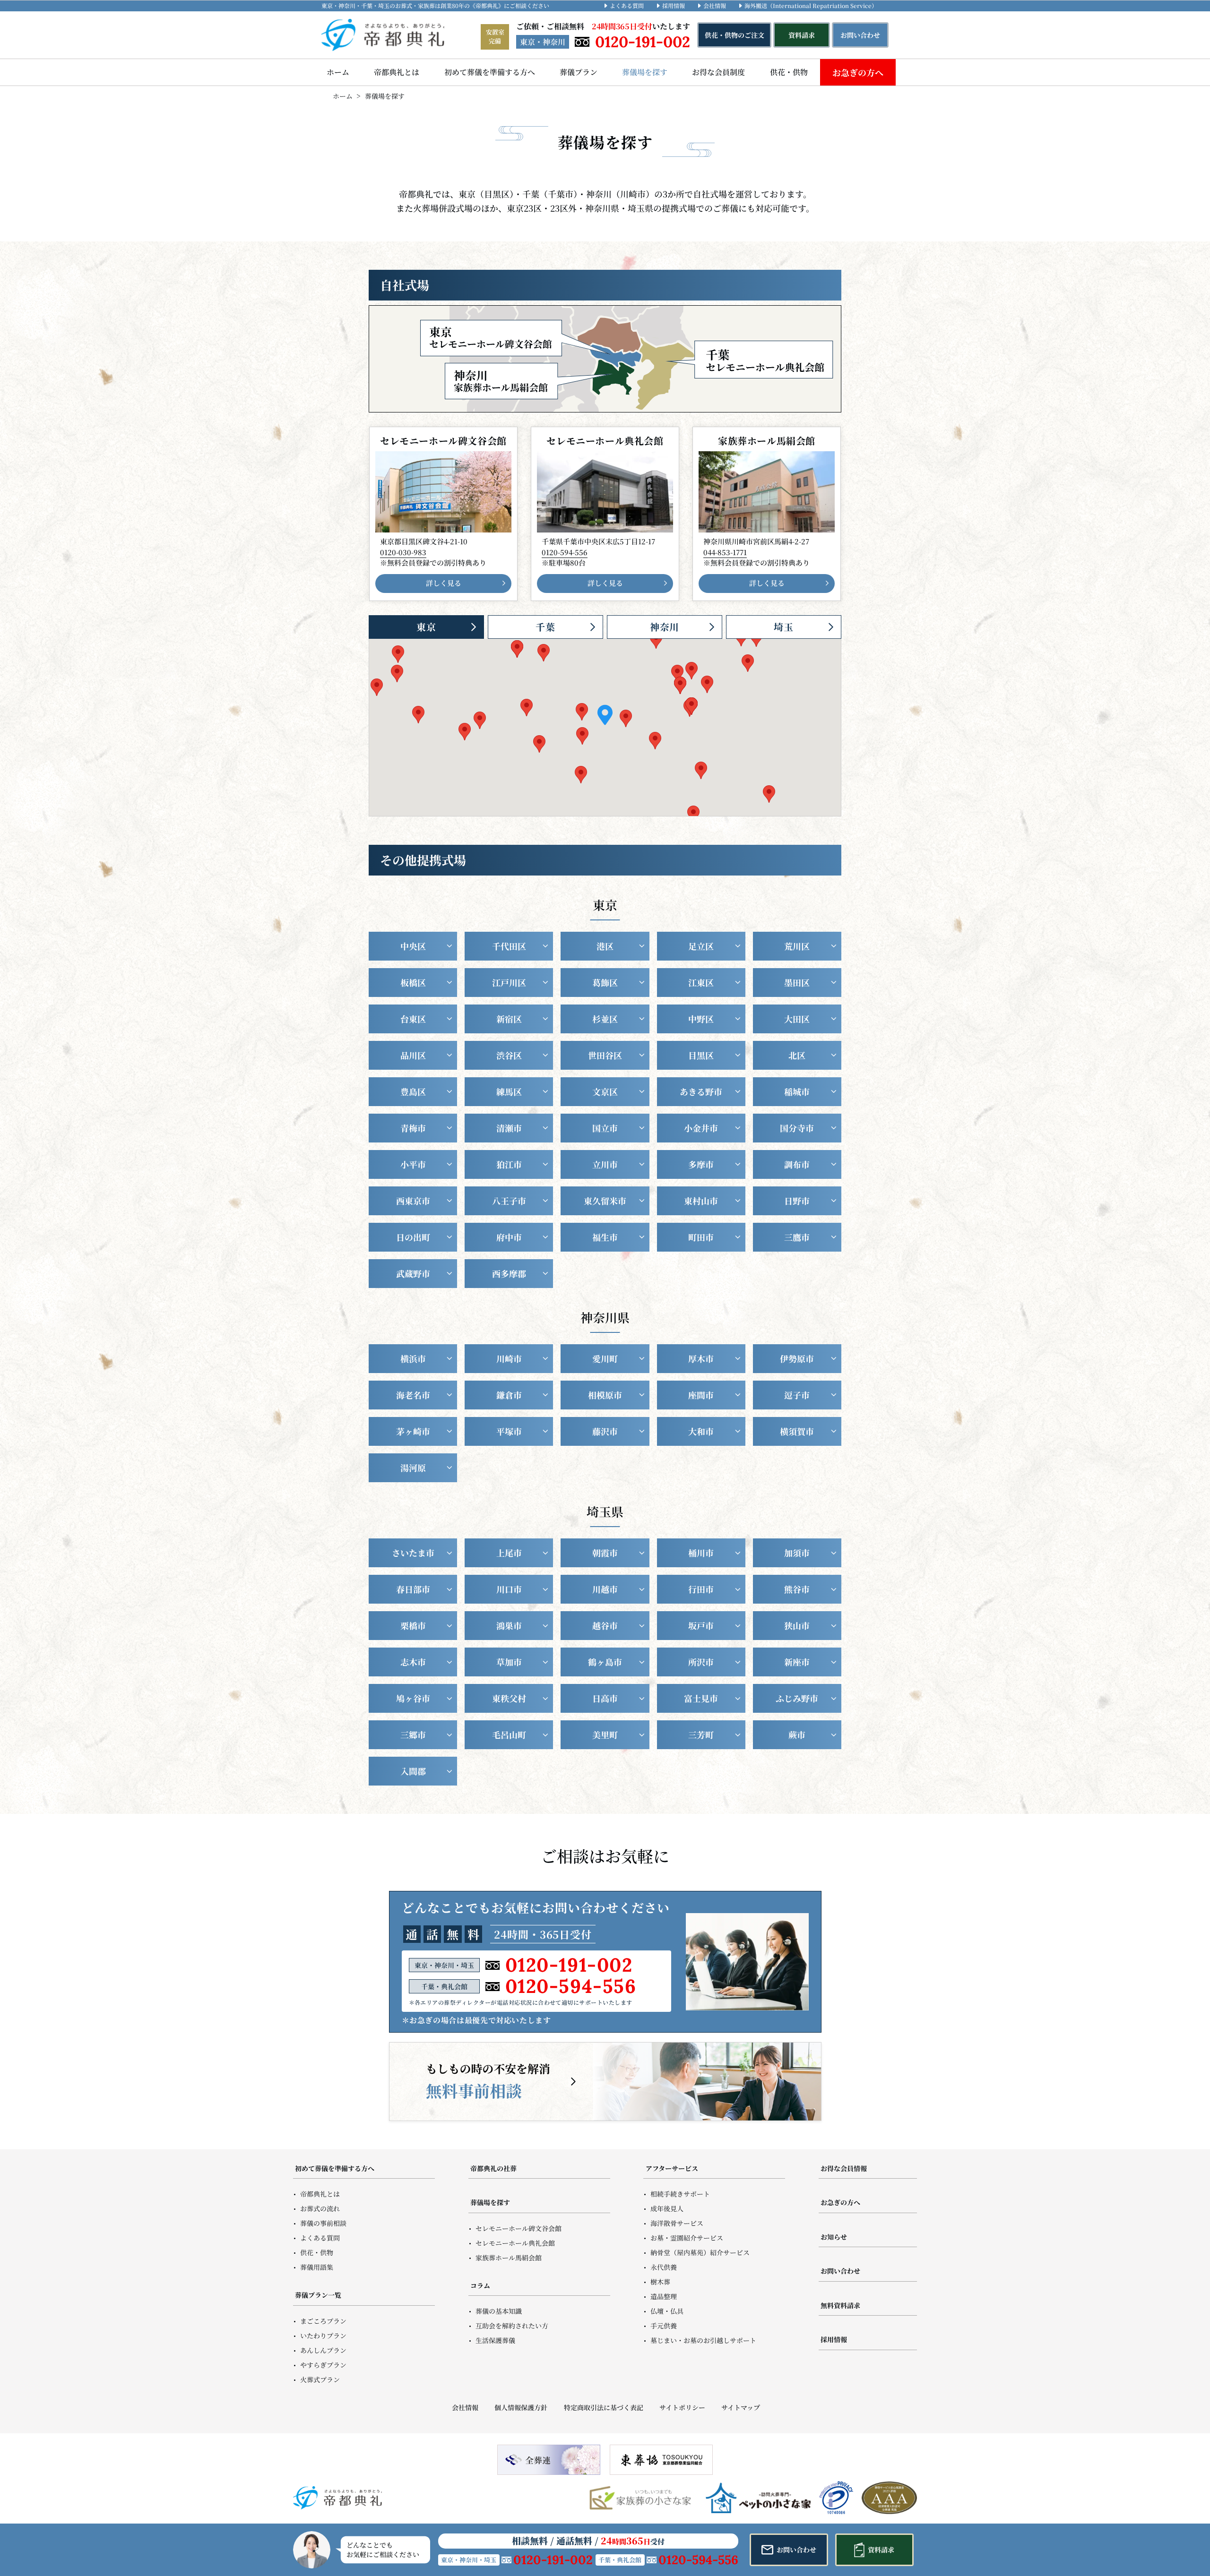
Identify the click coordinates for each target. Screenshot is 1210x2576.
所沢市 (701, 1662)
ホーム (338, 72)
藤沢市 (605, 1431)
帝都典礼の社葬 (493, 2168)
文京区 (605, 1091)
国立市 (605, 1128)
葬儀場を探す (645, 72)
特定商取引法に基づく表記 (603, 2407)
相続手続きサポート (680, 2194)
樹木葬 (660, 2282)
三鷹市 (797, 1237)
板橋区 (413, 982)
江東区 (701, 982)
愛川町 (605, 1358)
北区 (797, 1055)
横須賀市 (797, 1431)
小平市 (413, 1164)
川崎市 (509, 1358)
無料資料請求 (840, 2305)
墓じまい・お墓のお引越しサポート (703, 2340)
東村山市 (701, 1201)
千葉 (545, 627)
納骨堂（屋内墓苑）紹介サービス (700, 2252)
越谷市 (605, 1625)
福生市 (605, 1237)
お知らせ (834, 2237)
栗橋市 (413, 1625)
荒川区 (797, 946)
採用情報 (674, 5)
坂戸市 (701, 1625)
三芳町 (701, 1735)
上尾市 (509, 1553)
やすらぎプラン (323, 2365)
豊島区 (413, 1091)
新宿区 (509, 1019)
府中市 (509, 1237)
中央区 (413, 946)
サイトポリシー (682, 2407)
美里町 (605, 1735)
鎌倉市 (509, 1395)
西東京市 (413, 1201)
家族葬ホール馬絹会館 (509, 2258)
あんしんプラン (323, 2350)
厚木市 (701, 1358)
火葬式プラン (320, 2379)
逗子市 (797, 1395)
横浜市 (413, 1358)
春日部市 (413, 1589)
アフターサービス (672, 2168)
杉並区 (605, 1019)
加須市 (797, 1553)
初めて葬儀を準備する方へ (490, 72)
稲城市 (797, 1091)
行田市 (701, 1589)
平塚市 (509, 1431)
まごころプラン (323, 2321)
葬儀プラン (579, 72)
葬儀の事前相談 (323, 2223)
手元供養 (664, 2326)
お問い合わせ (840, 2271)
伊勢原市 (797, 1358)
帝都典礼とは (397, 72)
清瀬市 (509, 1128)
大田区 (797, 1019)
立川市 (605, 1164)
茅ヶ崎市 (413, 1431)
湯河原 (413, 1468)
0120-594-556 (565, 552)
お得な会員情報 (844, 2168)
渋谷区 (509, 1055)
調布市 (797, 1164)
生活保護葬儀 (495, 2340)
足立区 (701, 946)
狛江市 (509, 1164)
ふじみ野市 (797, 1698)
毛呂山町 (509, 1735)
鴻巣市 (509, 1625)
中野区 (701, 1019)
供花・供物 (789, 72)
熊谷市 (797, 1589)
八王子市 (509, 1201)
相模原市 (605, 1395)
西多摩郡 (509, 1273)
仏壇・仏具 (667, 2311)
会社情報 (715, 5)
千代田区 (509, 946)
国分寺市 (797, 1128)
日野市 (797, 1201)
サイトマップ (741, 2407)
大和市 (701, 1431)
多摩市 (701, 1164)
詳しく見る (444, 583)
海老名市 (413, 1395)
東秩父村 (509, 1698)
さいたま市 (413, 1553)
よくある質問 (627, 5)
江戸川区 (509, 982)
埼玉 (784, 627)
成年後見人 (667, 2208)
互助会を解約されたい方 (512, 2326)
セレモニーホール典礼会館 (515, 2243)
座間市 (701, 1395)
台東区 (413, 1019)
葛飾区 (605, 982)
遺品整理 (664, 2296)
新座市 (797, 1662)
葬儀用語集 (317, 2267)
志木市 (413, 1662)
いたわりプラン (323, 2336)
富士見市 (701, 1698)
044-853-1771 (725, 552)
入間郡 (413, 1771)
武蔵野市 (413, 1273)
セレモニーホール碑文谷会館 (519, 2228)
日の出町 (413, 1237)
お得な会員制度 (718, 72)
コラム (480, 2285)
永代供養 (664, 2267)
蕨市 (797, 1735)
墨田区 (797, 982)
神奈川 (665, 627)
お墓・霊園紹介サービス (687, 2238)
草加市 (509, 1662)
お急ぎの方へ (858, 72)
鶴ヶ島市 (605, 1662)
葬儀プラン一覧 (318, 2295)
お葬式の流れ (320, 2208)
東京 (426, 627)
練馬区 (509, 1091)
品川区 (413, 1055)
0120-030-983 (403, 552)
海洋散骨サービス (677, 2223)
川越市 (605, 1589)
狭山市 (797, 1625)
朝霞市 (605, 1553)
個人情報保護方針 (521, 2407)
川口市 (509, 1589)
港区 (605, 946)
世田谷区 (605, 1055)
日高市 (605, 1698)
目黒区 (701, 1055)
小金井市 (701, 1128)
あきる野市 (701, 1091)
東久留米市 (605, 1201)
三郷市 (413, 1735)
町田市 (701, 1237)
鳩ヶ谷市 (413, 1698)
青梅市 (413, 1128)
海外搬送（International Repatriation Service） (811, 5)
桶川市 (701, 1553)
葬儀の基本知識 (499, 2311)
